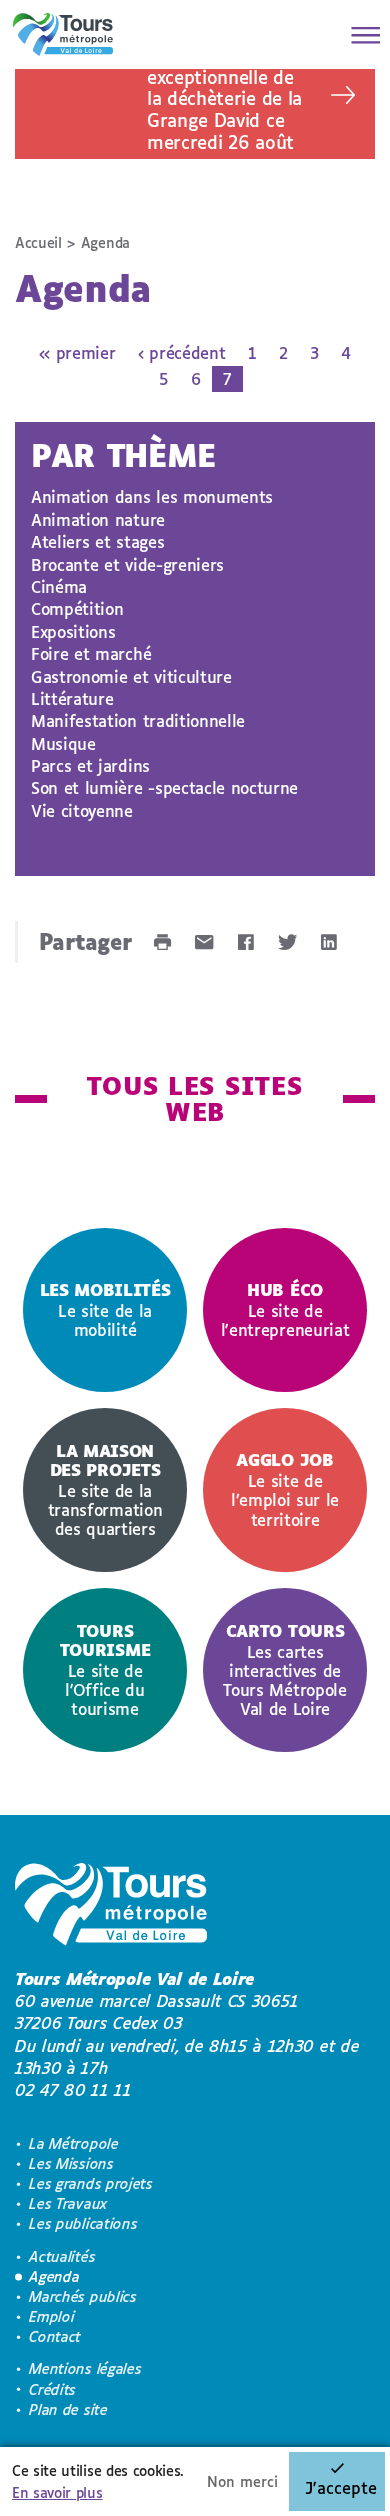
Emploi (51, 2316)
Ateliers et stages (97, 541)
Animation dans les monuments (152, 496)
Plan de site (68, 2409)
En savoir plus (57, 2492)
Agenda (54, 2276)
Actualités (62, 2256)
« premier (77, 352)
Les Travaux (68, 2203)
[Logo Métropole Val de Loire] (111, 1907)
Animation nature (98, 519)
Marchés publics (82, 2296)
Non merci (242, 2481)
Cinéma (59, 586)
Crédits (52, 2389)
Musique (63, 743)
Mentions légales (85, 2368)
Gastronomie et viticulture (131, 676)
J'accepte (341, 2487)
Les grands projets (90, 2183)
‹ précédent (181, 352)
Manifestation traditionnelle (138, 720)
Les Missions (71, 2163)
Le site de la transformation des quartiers (105, 1489)
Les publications (83, 2223)
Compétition (77, 608)
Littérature (72, 698)
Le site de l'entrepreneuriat (285, 1309)
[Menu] (360, 35)
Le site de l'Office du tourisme (105, 1669)
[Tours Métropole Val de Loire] (63, 34)
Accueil (38, 242)
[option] (105, 1310)
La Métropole (73, 2143)
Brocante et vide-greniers (127, 564)
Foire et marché (91, 653)
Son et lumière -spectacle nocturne (164, 787)
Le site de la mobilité (105, 1309)
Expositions (73, 631)
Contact (55, 2336)
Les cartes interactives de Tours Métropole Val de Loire (284, 1669)
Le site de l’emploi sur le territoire (285, 1489)
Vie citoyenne (82, 810)
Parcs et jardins (90, 765)
